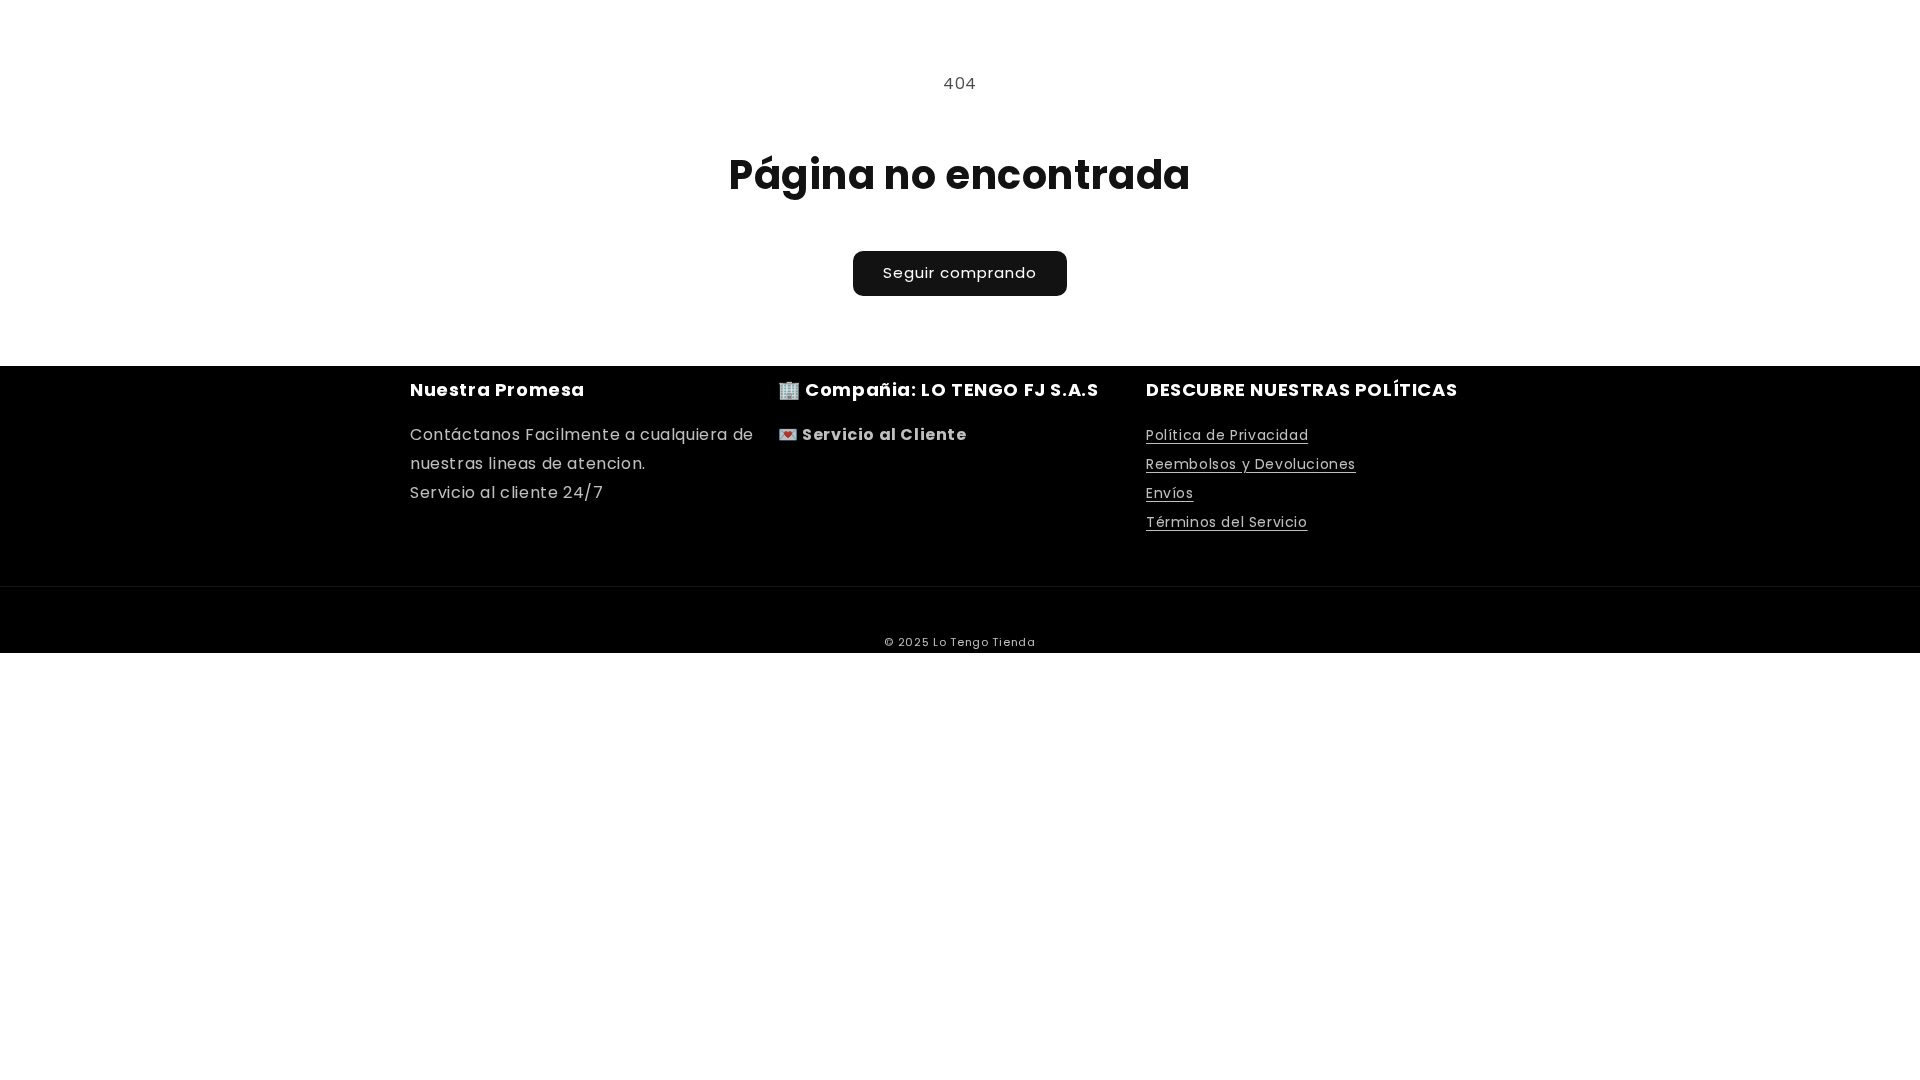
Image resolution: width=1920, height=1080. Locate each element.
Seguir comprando (960, 272)
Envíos (1170, 493)
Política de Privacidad (1227, 435)
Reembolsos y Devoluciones (1251, 464)
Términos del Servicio (1227, 522)
